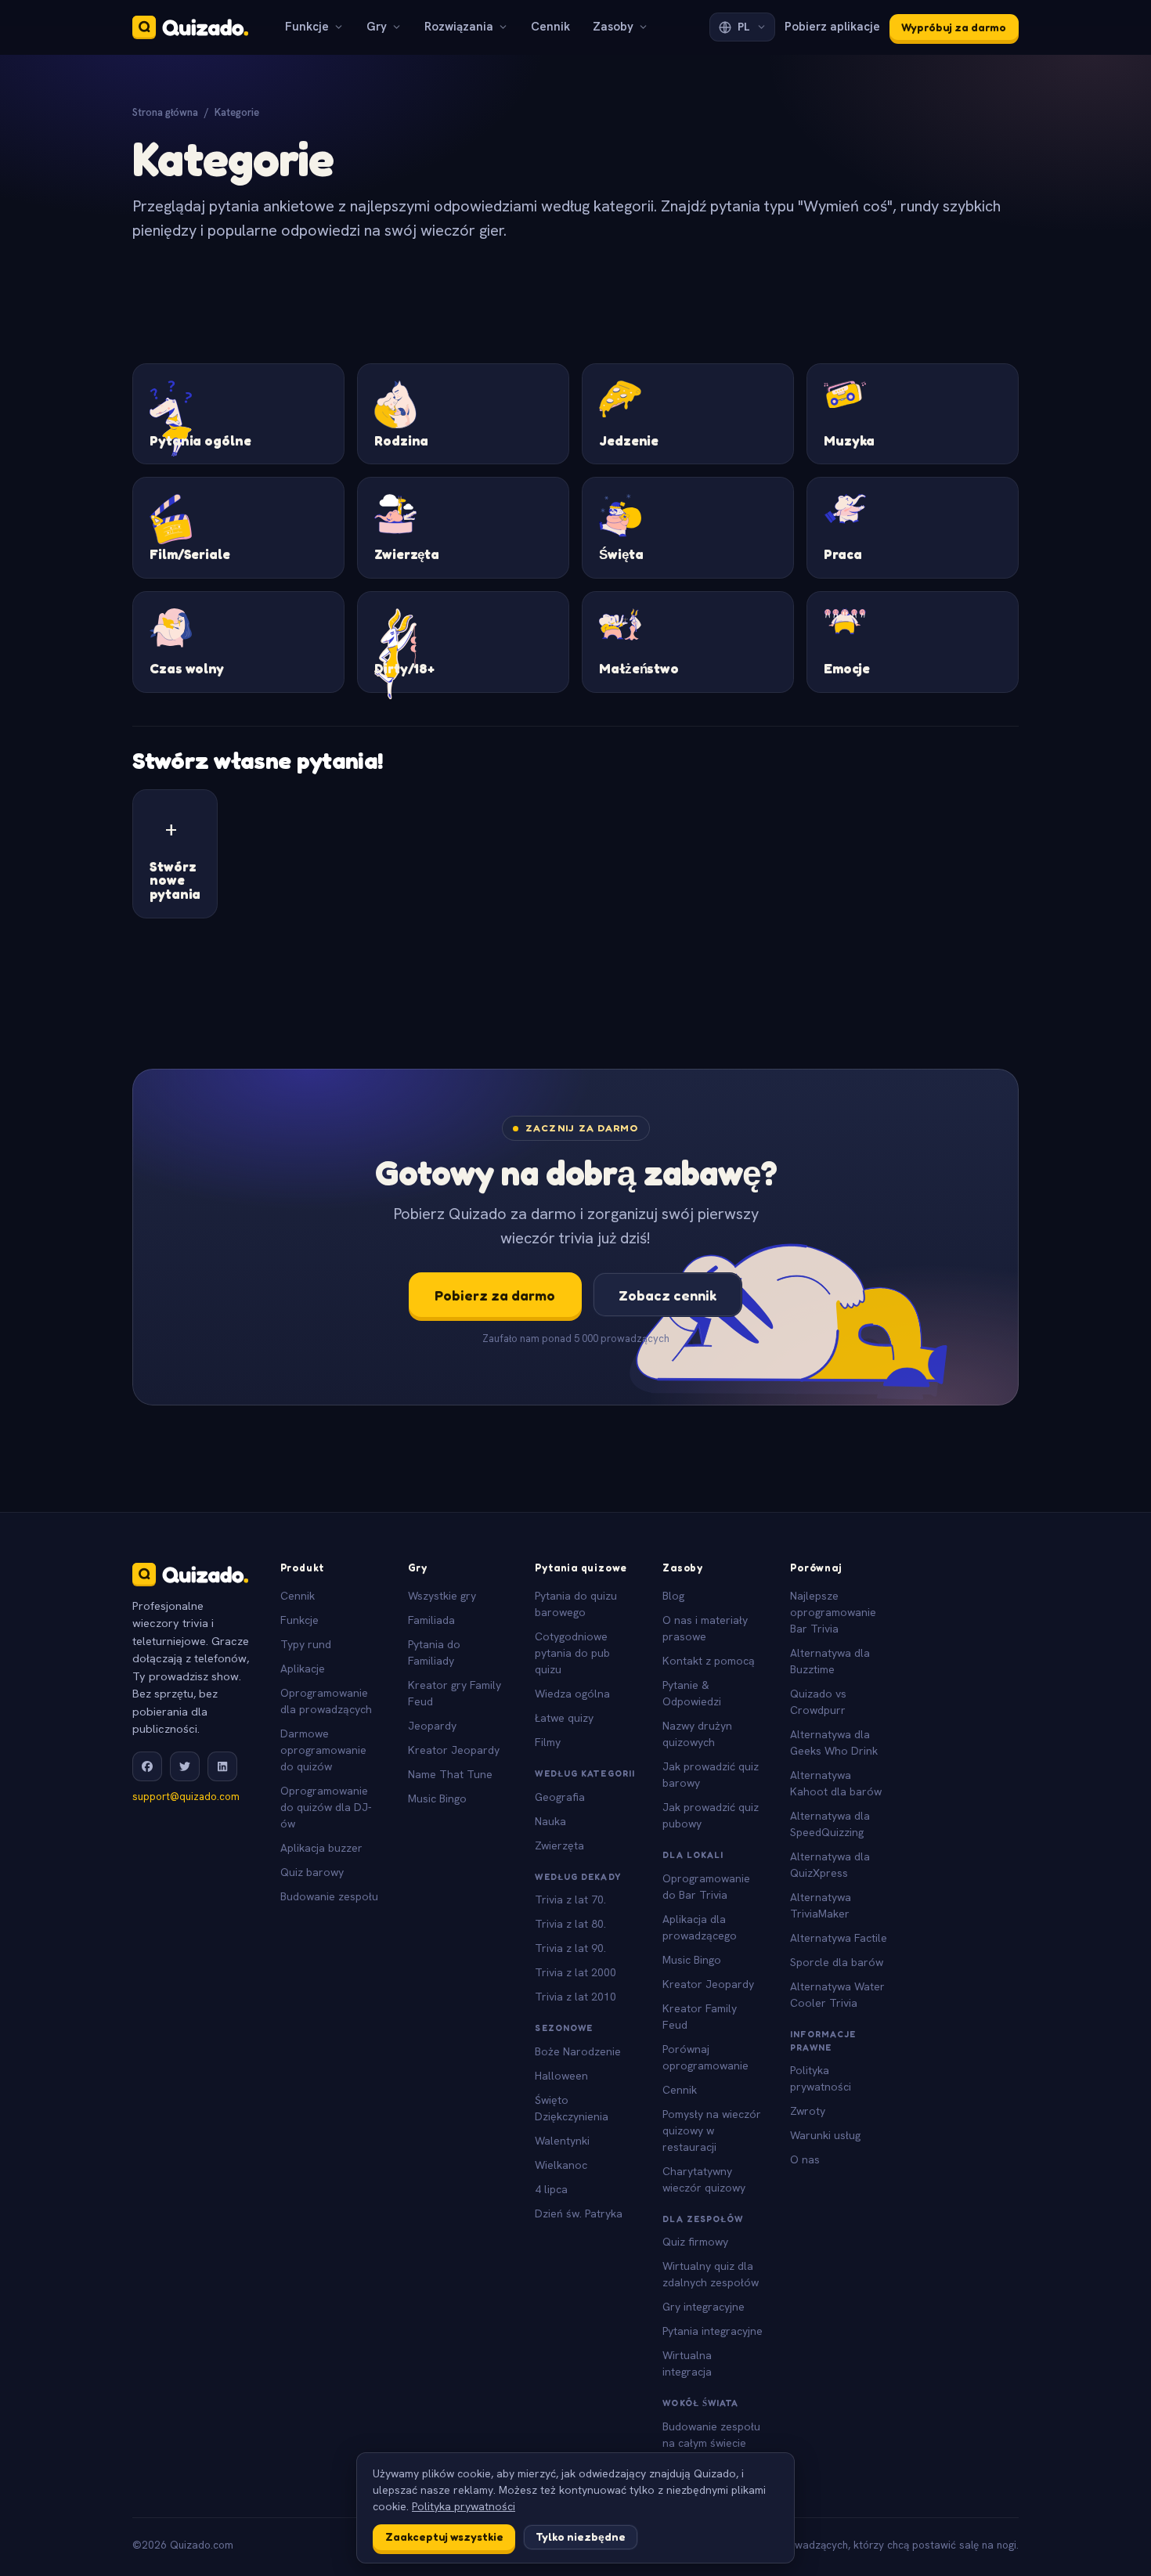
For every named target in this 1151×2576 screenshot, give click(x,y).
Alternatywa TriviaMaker (821, 1905)
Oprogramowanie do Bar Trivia (706, 1887)
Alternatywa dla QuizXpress (830, 1865)
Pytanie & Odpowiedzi (692, 1693)
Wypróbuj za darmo (954, 27)
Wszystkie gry (442, 1596)
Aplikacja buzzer (321, 1848)
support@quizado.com (186, 1797)
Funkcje (307, 27)
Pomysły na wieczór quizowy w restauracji (712, 2130)
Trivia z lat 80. (570, 1924)
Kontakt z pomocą (709, 1661)
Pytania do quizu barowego (576, 1604)
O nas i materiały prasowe (705, 1628)
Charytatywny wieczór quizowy (704, 2179)
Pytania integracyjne (713, 2331)
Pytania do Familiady (434, 1652)
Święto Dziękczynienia (572, 2108)
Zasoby (613, 27)
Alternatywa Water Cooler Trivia (837, 1995)
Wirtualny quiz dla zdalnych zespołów (711, 2274)
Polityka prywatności (821, 2078)
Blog (673, 1596)
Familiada (431, 1620)
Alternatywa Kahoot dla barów (836, 1783)
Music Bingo (437, 1799)
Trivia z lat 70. (570, 1900)
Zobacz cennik (668, 1295)
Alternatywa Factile (839, 1938)
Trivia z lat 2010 (575, 1997)
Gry (377, 27)
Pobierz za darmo (495, 1295)
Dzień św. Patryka (579, 2213)
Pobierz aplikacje (832, 27)
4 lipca (551, 2189)
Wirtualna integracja (687, 2363)
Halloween (561, 2076)
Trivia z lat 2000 (575, 1972)
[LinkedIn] (222, 1766)
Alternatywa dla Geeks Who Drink (834, 1743)
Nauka (550, 1821)
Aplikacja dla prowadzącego (700, 1927)
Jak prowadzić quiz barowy (711, 1775)
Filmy (548, 1742)
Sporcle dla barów (837, 1962)
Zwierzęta (559, 1845)
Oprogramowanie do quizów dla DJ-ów (326, 1807)
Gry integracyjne (704, 2307)
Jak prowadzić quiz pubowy (711, 1815)
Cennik (550, 27)
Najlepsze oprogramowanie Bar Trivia (833, 1612)
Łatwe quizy (564, 1718)
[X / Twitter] (185, 1766)
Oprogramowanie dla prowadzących (326, 1701)
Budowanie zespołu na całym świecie (711, 2435)
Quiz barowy (312, 1872)
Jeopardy (432, 1726)
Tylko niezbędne (581, 2536)
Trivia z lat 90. (570, 1948)
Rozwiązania (459, 27)
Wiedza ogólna (572, 1694)
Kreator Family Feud (700, 2017)
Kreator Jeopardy (454, 1750)
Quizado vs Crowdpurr (818, 1702)
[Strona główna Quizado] (190, 27)
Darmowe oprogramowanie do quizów (323, 1750)
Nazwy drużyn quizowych (697, 1734)
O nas (805, 2159)
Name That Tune (450, 1774)
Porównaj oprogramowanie (705, 2057)
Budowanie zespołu (329, 1896)
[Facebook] (147, 1766)
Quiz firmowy (695, 2242)
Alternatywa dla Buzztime (830, 1661)
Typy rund (306, 1644)
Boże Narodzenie (578, 2051)
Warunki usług (825, 2135)
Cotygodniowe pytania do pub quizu (572, 1653)
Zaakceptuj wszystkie (444, 2536)
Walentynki (562, 2141)
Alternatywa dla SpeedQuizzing (830, 1824)
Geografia (560, 1797)
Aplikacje (303, 1669)
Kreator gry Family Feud (455, 1693)
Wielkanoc (561, 2165)
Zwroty (808, 2111)
